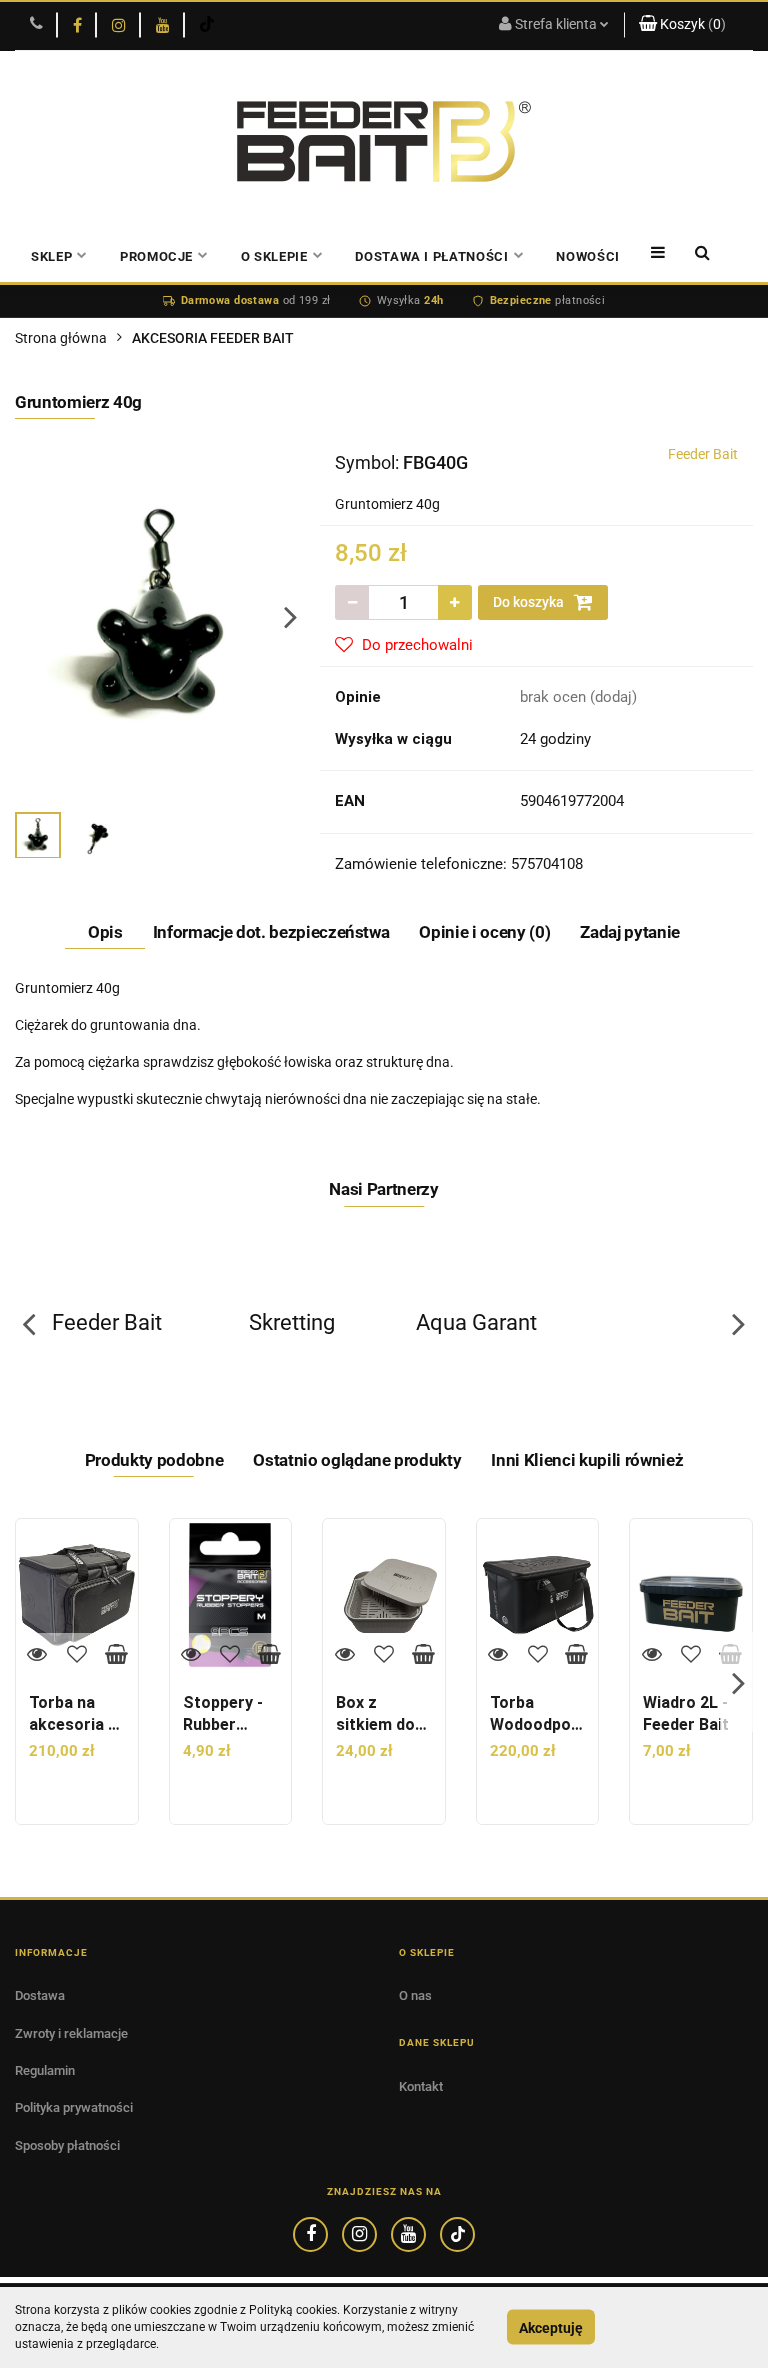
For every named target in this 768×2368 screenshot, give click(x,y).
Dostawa (40, 1995)
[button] (688, 25)
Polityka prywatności (74, 2107)
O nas (415, 1995)
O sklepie (274, 256)
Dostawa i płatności (431, 256)
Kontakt (421, 2086)
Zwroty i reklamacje (71, 2033)
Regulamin (45, 2070)
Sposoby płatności (67, 2145)
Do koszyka (530, 602)
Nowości (588, 256)
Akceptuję (551, 2327)
